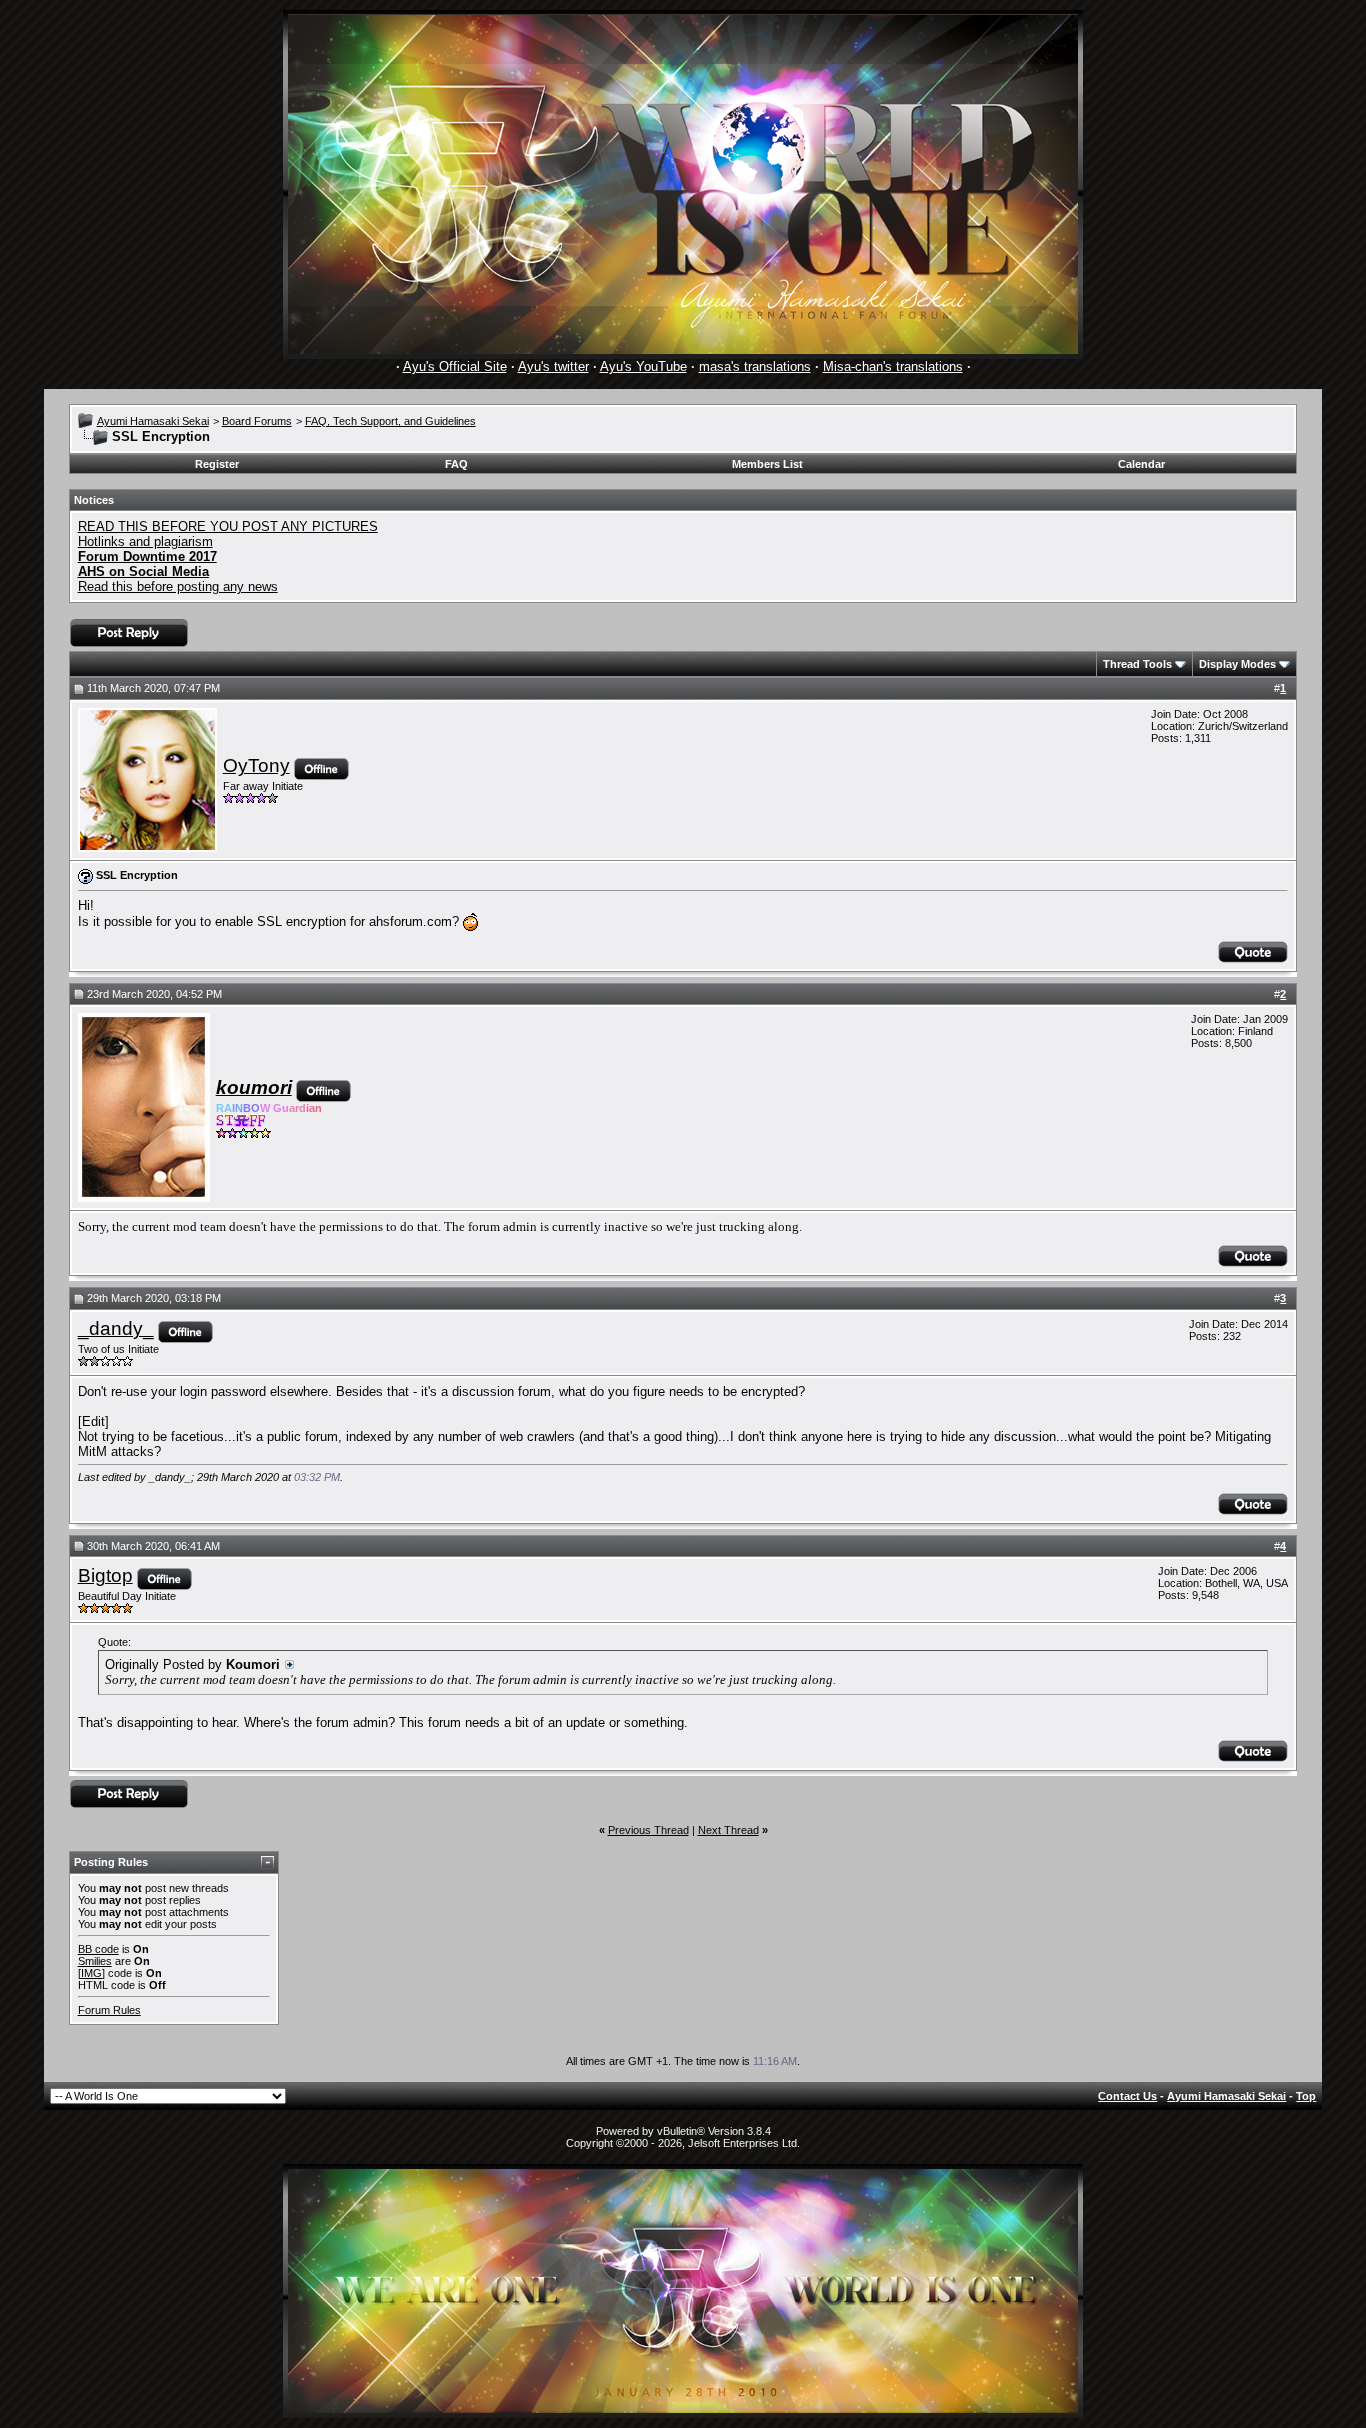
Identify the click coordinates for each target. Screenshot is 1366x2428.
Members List (767, 464)
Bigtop (105, 1575)
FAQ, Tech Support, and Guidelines (390, 421)
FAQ (456, 464)
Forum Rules (109, 2010)
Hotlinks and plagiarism (145, 541)
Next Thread (728, 1830)
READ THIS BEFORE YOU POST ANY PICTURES (228, 526)
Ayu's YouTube (643, 366)
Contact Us (1127, 2096)
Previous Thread (648, 1830)
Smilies (95, 1961)
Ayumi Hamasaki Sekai (153, 421)
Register (217, 464)
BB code (98, 1949)
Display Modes (1237, 664)
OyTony (256, 765)
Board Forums (257, 421)
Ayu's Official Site (455, 366)
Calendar (1141, 464)
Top (1306, 2096)
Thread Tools (1137, 664)
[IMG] (91, 1973)
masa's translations (755, 366)
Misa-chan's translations (893, 366)
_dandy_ (116, 1328)
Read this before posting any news (178, 586)
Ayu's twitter (553, 366)
